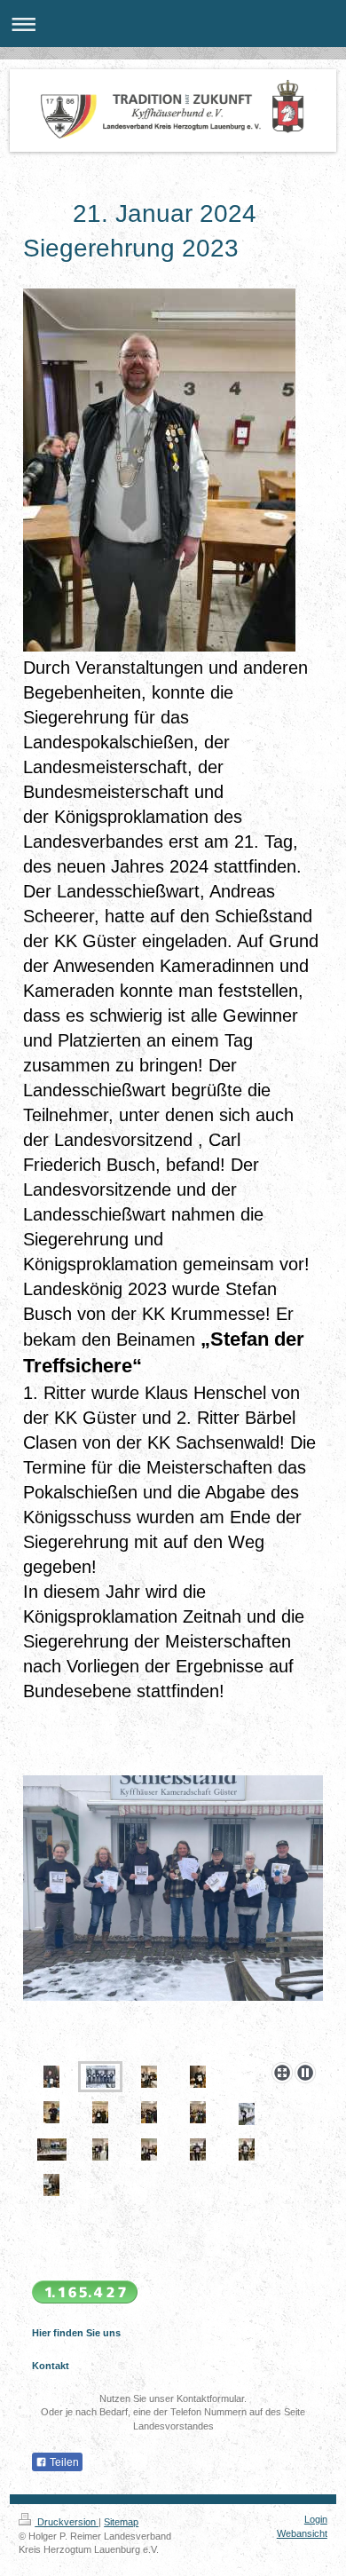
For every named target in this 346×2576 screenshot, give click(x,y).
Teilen (63, 2462)
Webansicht (302, 2533)
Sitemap (121, 2522)
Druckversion (67, 2522)
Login (316, 2519)
